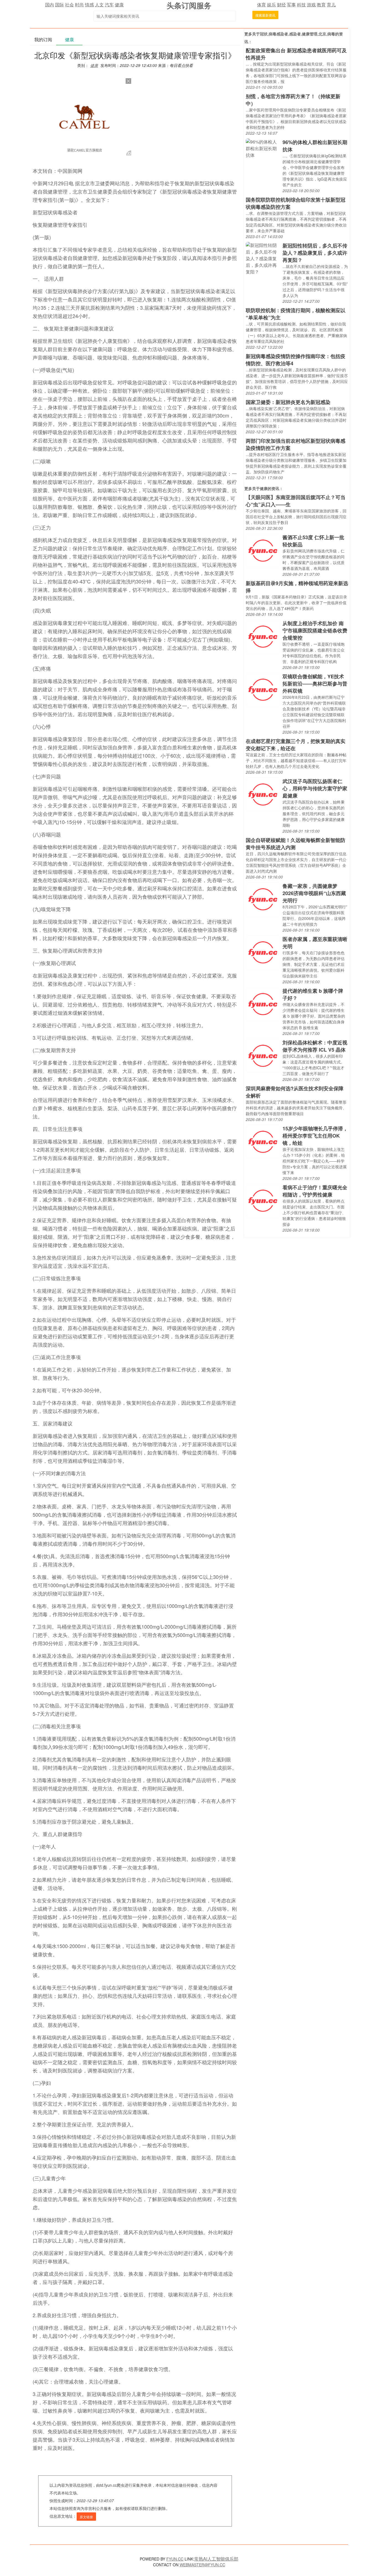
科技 (301, 5)
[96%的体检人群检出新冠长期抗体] (263, 148)
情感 (89, 5)
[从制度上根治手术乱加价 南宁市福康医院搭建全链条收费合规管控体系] (263, 636)
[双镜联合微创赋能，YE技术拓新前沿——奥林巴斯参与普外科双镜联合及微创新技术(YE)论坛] (263, 689)
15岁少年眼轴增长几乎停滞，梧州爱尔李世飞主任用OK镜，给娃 (315, 1136)
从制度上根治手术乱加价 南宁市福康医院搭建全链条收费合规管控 (315, 630)
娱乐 (271, 5)
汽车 (109, 5)
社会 (69, 5)
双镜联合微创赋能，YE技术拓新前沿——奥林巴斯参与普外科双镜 (315, 684)
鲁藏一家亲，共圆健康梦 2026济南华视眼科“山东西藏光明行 (314, 893)
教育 (321, 5)
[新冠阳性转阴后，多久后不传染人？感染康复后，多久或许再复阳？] (263, 258)
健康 (119, 5)
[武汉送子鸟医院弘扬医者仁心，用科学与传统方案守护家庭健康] (263, 794)
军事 (291, 5)
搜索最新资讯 (265, 15)
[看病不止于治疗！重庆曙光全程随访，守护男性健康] (263, 1200)
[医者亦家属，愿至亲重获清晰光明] (263, 952)
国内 (50, 5)
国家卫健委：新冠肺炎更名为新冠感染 (288, 402)
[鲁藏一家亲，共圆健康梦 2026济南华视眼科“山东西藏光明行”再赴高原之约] (263, 899)
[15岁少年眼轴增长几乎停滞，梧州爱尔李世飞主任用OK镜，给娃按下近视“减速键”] (263, 1141)
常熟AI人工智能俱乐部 (216, 2559)
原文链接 (86, 2517)
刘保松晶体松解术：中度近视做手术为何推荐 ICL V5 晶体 (315, 1046)
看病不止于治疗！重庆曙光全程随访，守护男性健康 (315, 1191)
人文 (99, 5)
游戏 (311, 5)
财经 (281, 5)
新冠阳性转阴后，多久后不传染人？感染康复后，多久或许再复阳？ (315, 253)
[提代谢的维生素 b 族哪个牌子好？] (263, 1004)
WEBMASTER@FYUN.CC (202, 2565)
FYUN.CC (175, 2559)
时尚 (79, 5)
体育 (262, 5)
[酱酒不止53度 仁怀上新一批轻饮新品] (263, 550)
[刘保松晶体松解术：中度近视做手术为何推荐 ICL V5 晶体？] (263, 1055)
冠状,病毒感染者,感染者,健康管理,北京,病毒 (297, 34)
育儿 (331, 5)
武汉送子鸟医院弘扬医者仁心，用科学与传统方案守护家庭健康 (315, 788)
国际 (59, 5)
